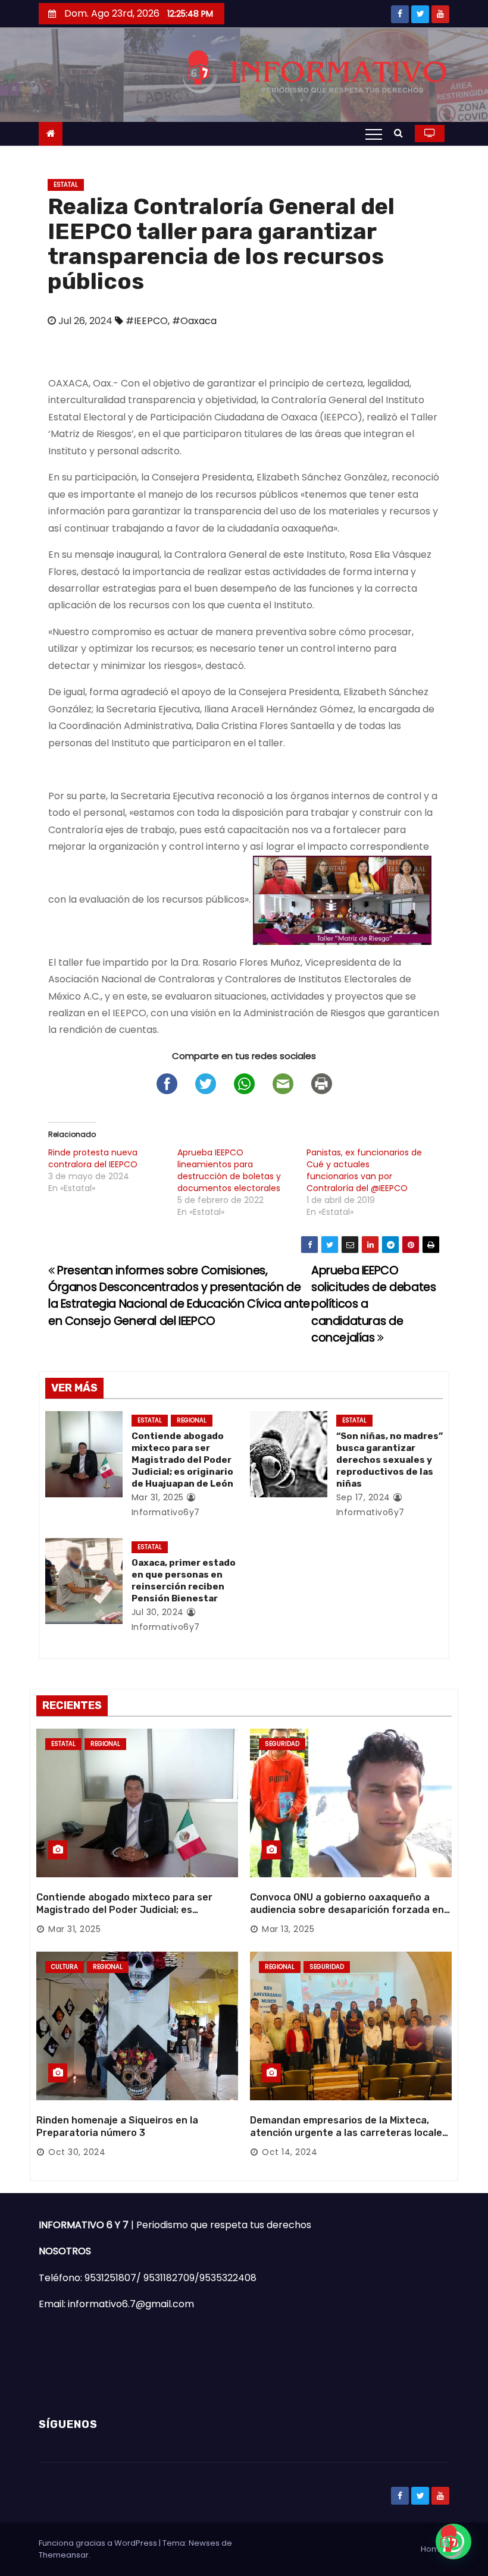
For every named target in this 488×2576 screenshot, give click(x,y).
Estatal (66, 185)
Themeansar (64, 2555)
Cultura (65, 1967)
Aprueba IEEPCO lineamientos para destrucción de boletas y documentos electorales (229, 1170)
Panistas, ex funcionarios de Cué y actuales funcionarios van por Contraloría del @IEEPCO (364, 1170)
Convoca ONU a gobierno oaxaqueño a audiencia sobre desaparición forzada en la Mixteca (347, 1910)
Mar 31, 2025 (158, 1497)
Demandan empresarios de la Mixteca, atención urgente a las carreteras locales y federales (349, 2133)
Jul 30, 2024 (158, 1612)
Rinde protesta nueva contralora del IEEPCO (93, 1158)
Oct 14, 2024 (290, 2152)
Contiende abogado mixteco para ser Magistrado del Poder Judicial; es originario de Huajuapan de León (182, 1460)
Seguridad (282, 1744)
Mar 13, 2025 (288, 1929)
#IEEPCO (147, 321)
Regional (192, 1420)
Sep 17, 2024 (363, 1497)
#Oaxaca (194, 321)
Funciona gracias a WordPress (99, 2543)
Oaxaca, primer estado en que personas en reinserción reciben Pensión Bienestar (184, 1581)
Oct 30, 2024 (77, 2152)
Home (433, 2549)
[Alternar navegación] (374, 134)
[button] (401, 133)
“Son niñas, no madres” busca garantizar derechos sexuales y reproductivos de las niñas (390, 1460)
